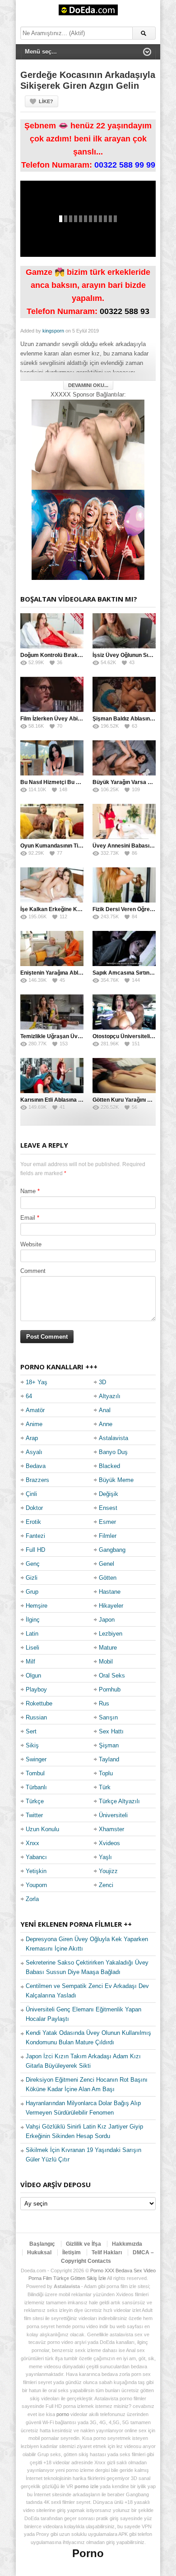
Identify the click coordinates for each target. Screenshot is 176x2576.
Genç (33, 1564)
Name (28, 1191)
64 (29, 1396)
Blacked (109, 1466)
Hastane (110, 1592)
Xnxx (32, 1843)
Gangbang (112, 1550)
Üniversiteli (113, 1815)
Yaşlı (105, 1857)
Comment (33, 1271)
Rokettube (39, 1703)
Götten (108, 1578)
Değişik (109, 1494)
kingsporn (53, 331)
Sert (31, 1731)
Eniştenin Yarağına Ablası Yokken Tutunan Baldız (83, 973)
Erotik (33, 1522)
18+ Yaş (37, 1382)
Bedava (36, 1466)
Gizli (32, 1578)
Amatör (35, 1410)
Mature (108, 1648)
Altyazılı (110, 1396)
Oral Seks (112, 1676)
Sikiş (32, 1745)
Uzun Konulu (42, 1829)
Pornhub (110, 1689)
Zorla (32, 1899)
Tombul (35, 1773)
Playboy (36, 1689)
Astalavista (113, 1438)
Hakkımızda (127, 2244)
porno (63, 2414)
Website (31, 1244)
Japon (107, 1620)
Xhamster (111, 1829)
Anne (106, 1424)
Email (28, 1218)
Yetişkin (36, 1871)
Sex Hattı (111, 1731)
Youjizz (108, 1871)
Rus (104, 1703)
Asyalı (34, 1452)
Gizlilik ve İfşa (83, 2244)
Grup (32, 1592)
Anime (34, 1424)
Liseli (32, 1648)
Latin (32, 1634)
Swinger (36, 1759)
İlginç (33, 1620)
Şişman (109, 1745)
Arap (32, 1438)
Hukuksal (39, 2252)
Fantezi (35, 1536)
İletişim (72, 2252)
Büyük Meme (116, 1480)
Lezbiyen (111, 1634)
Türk (105, 1787)
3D (102, 1382)
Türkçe (35, 1801)
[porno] (88, 445)
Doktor (34, 1508)
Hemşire (37, 1606)
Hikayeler (111, 1606)
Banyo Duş (113, 1452)
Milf (30, 1662)
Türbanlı (36, 1787)
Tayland (109, 1759)
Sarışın (108, 1717)
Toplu (106, 1773)
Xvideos (109, 1843)
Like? (46, 101)
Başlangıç (42, 2244)
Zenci (106, 1885)
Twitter (34, 1815)
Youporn (36, 1885)
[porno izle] (88, 535)
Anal (105, 1410)
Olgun (33, 1676)
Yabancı (36, 1857)
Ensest (108, 1508)
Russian (36, 1717)
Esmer (107, 1522)
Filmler (108, 1536)
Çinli (31, 1494)
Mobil (106, 1662)
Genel (107, 1564)
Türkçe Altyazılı (119, 1801)
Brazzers (37, 1480)
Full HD (35, 1550)
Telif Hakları (107, 2252)
